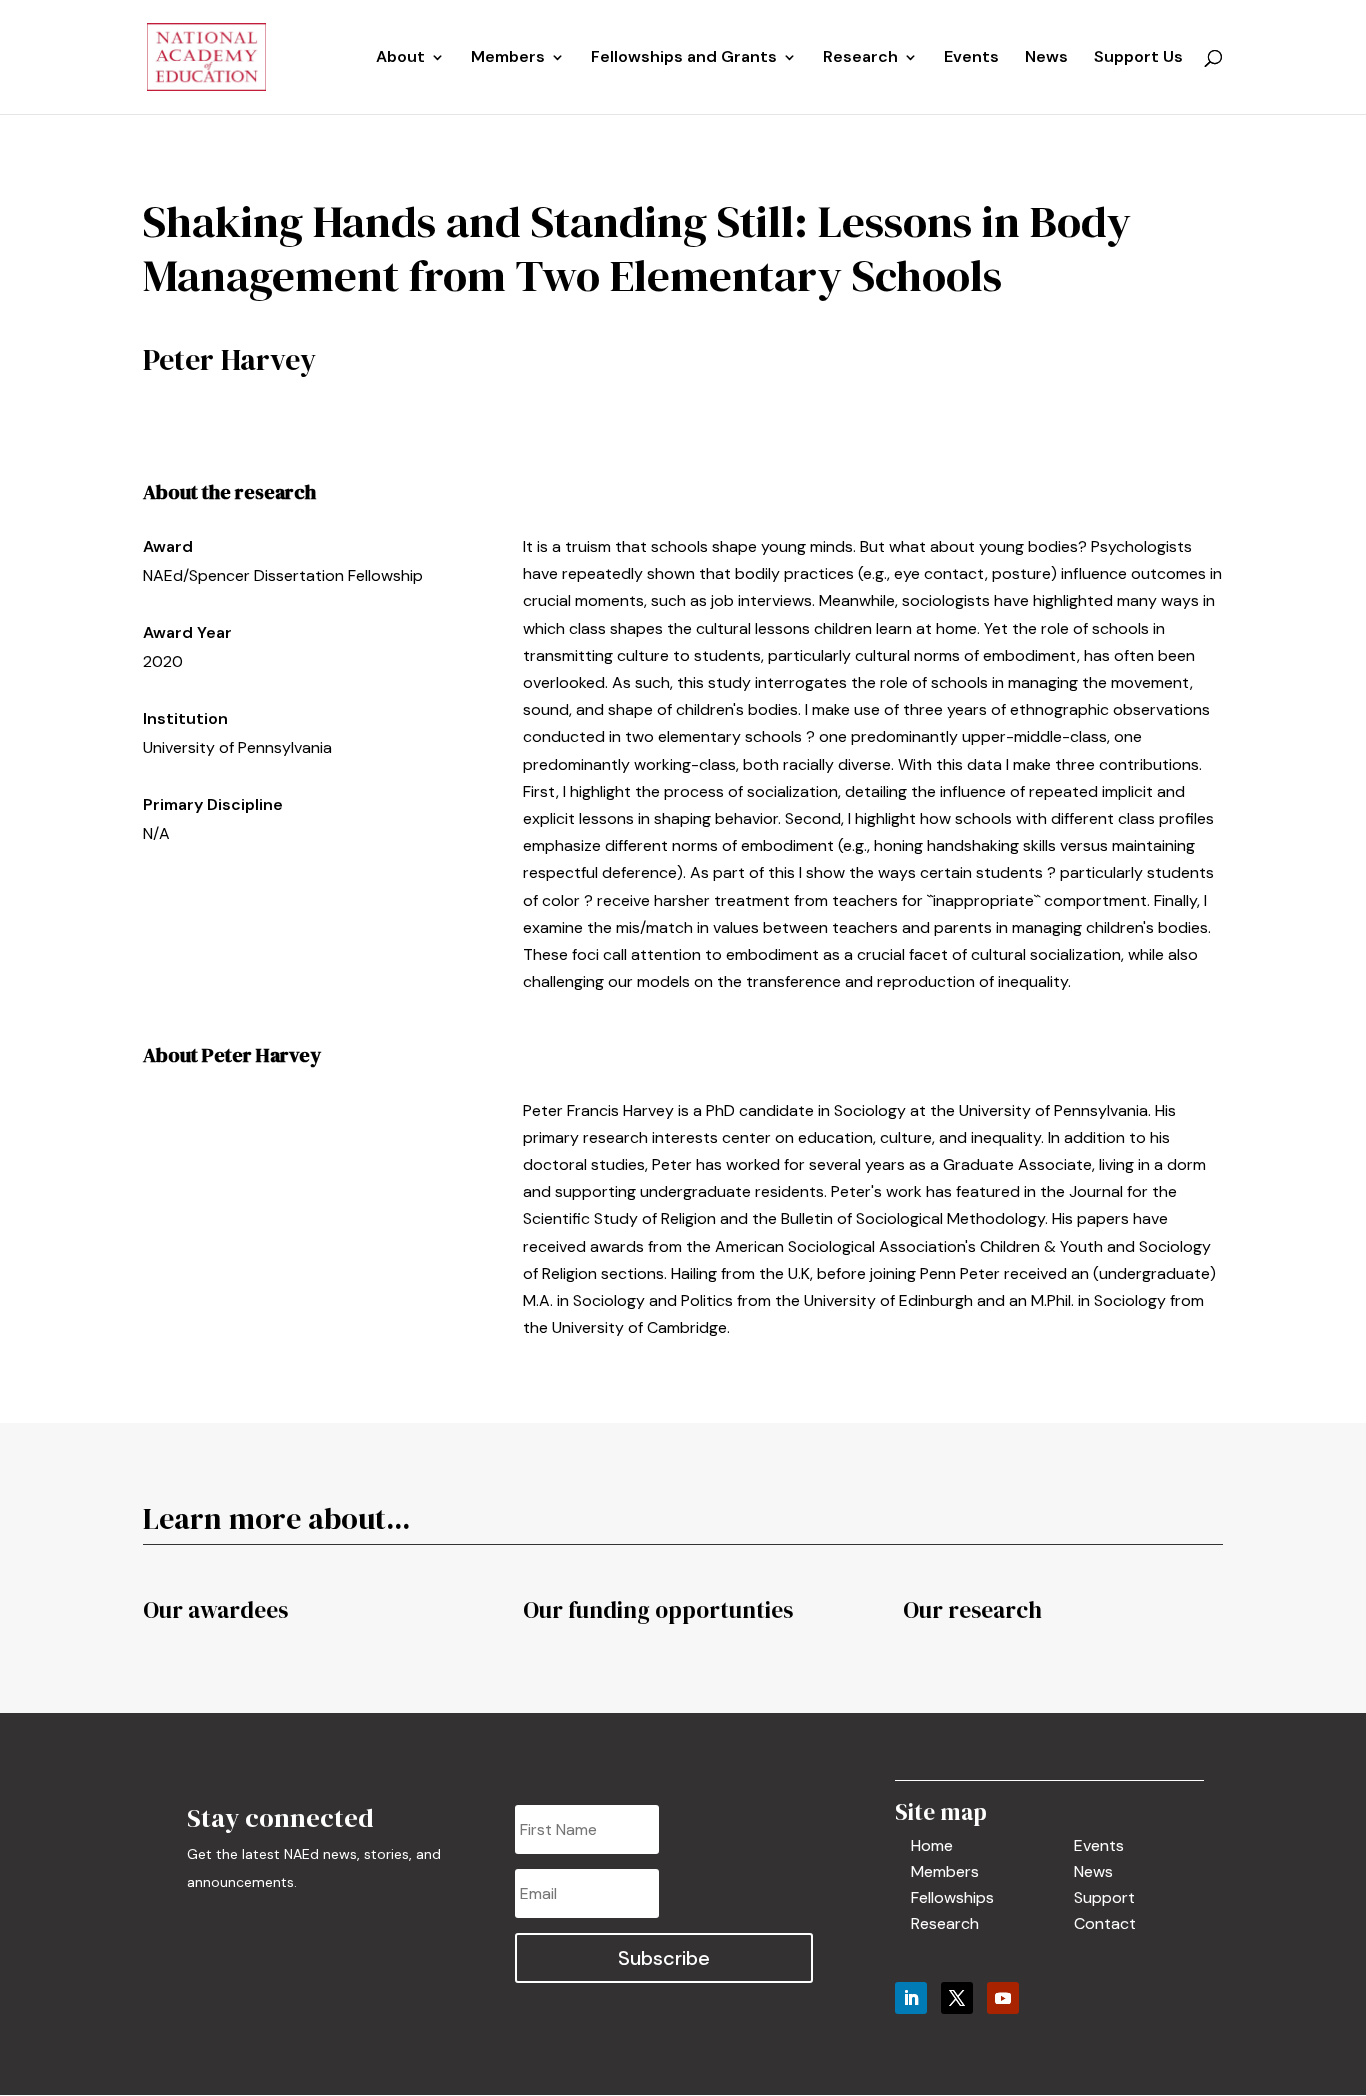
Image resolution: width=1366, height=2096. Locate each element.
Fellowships (952, 1897)
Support (1104, 1897)
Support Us (1138, 58)
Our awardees (215, 1610)
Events (971, 58)
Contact (1105, 1923)
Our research (972, 1610)
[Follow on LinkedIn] (911, 1998)
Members (508, 58)
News (1046, 58)
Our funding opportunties (658, 1610)
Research (945, 1923)
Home (932, 1845)
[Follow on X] (957, 1998)
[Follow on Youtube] (1003, 1998)
